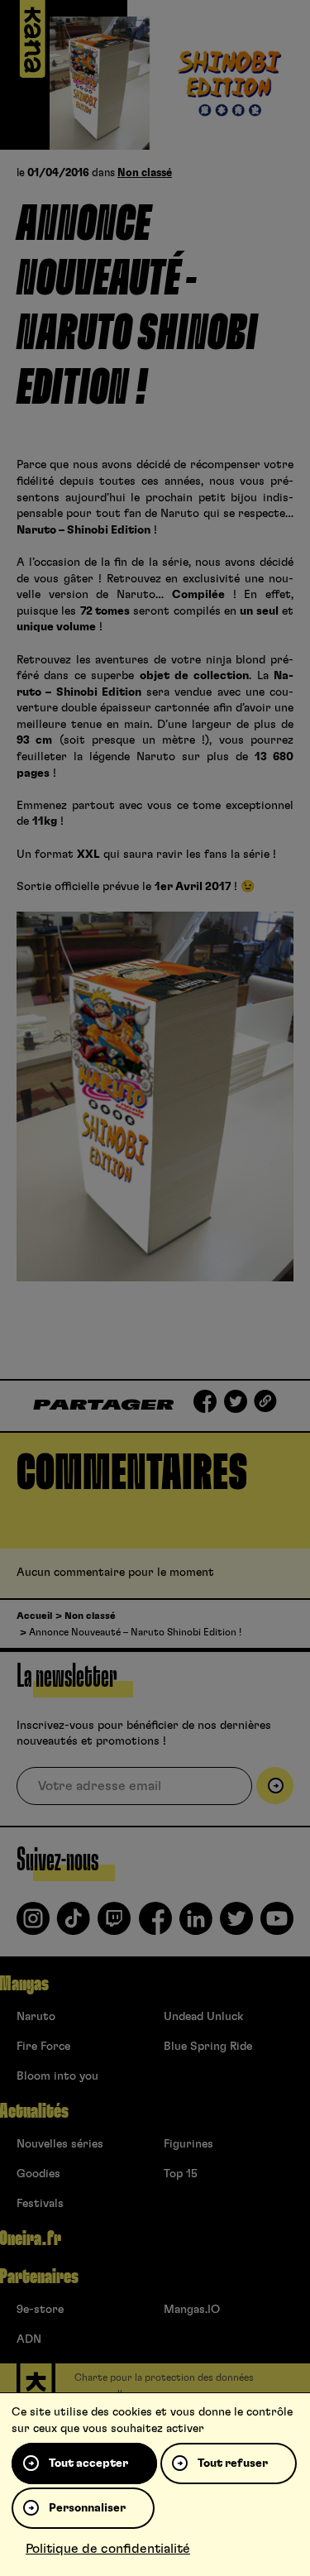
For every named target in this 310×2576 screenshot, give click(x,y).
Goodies (38, 2174)
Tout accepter (88, 2463)
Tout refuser (233, 2463)
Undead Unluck (203, 2017)
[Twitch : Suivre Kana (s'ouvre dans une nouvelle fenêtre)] (114, 1925)
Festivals (40, 2204)
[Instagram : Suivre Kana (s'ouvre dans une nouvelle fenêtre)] (33, 1925)
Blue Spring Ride (208, 2047)
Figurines (188, 2144)
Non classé (145, 173)
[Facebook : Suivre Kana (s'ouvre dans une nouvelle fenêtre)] (155, 1925)
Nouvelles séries (60, 2144)
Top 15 (181, 2174)
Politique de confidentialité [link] (108, 2549)
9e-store (40, 2310)
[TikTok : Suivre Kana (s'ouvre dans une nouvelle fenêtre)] (74, 1925)
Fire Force (43, 2047)
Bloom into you (57, 2076)
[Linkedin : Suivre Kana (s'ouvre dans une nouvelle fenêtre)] (196, 1925)
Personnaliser (87, 2508)
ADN (29, 2339)
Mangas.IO (192, 2310)
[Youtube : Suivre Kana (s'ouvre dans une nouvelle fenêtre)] (277, 1925)
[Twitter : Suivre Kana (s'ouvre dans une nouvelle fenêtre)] (236, 1925)
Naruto (36, 2017)
